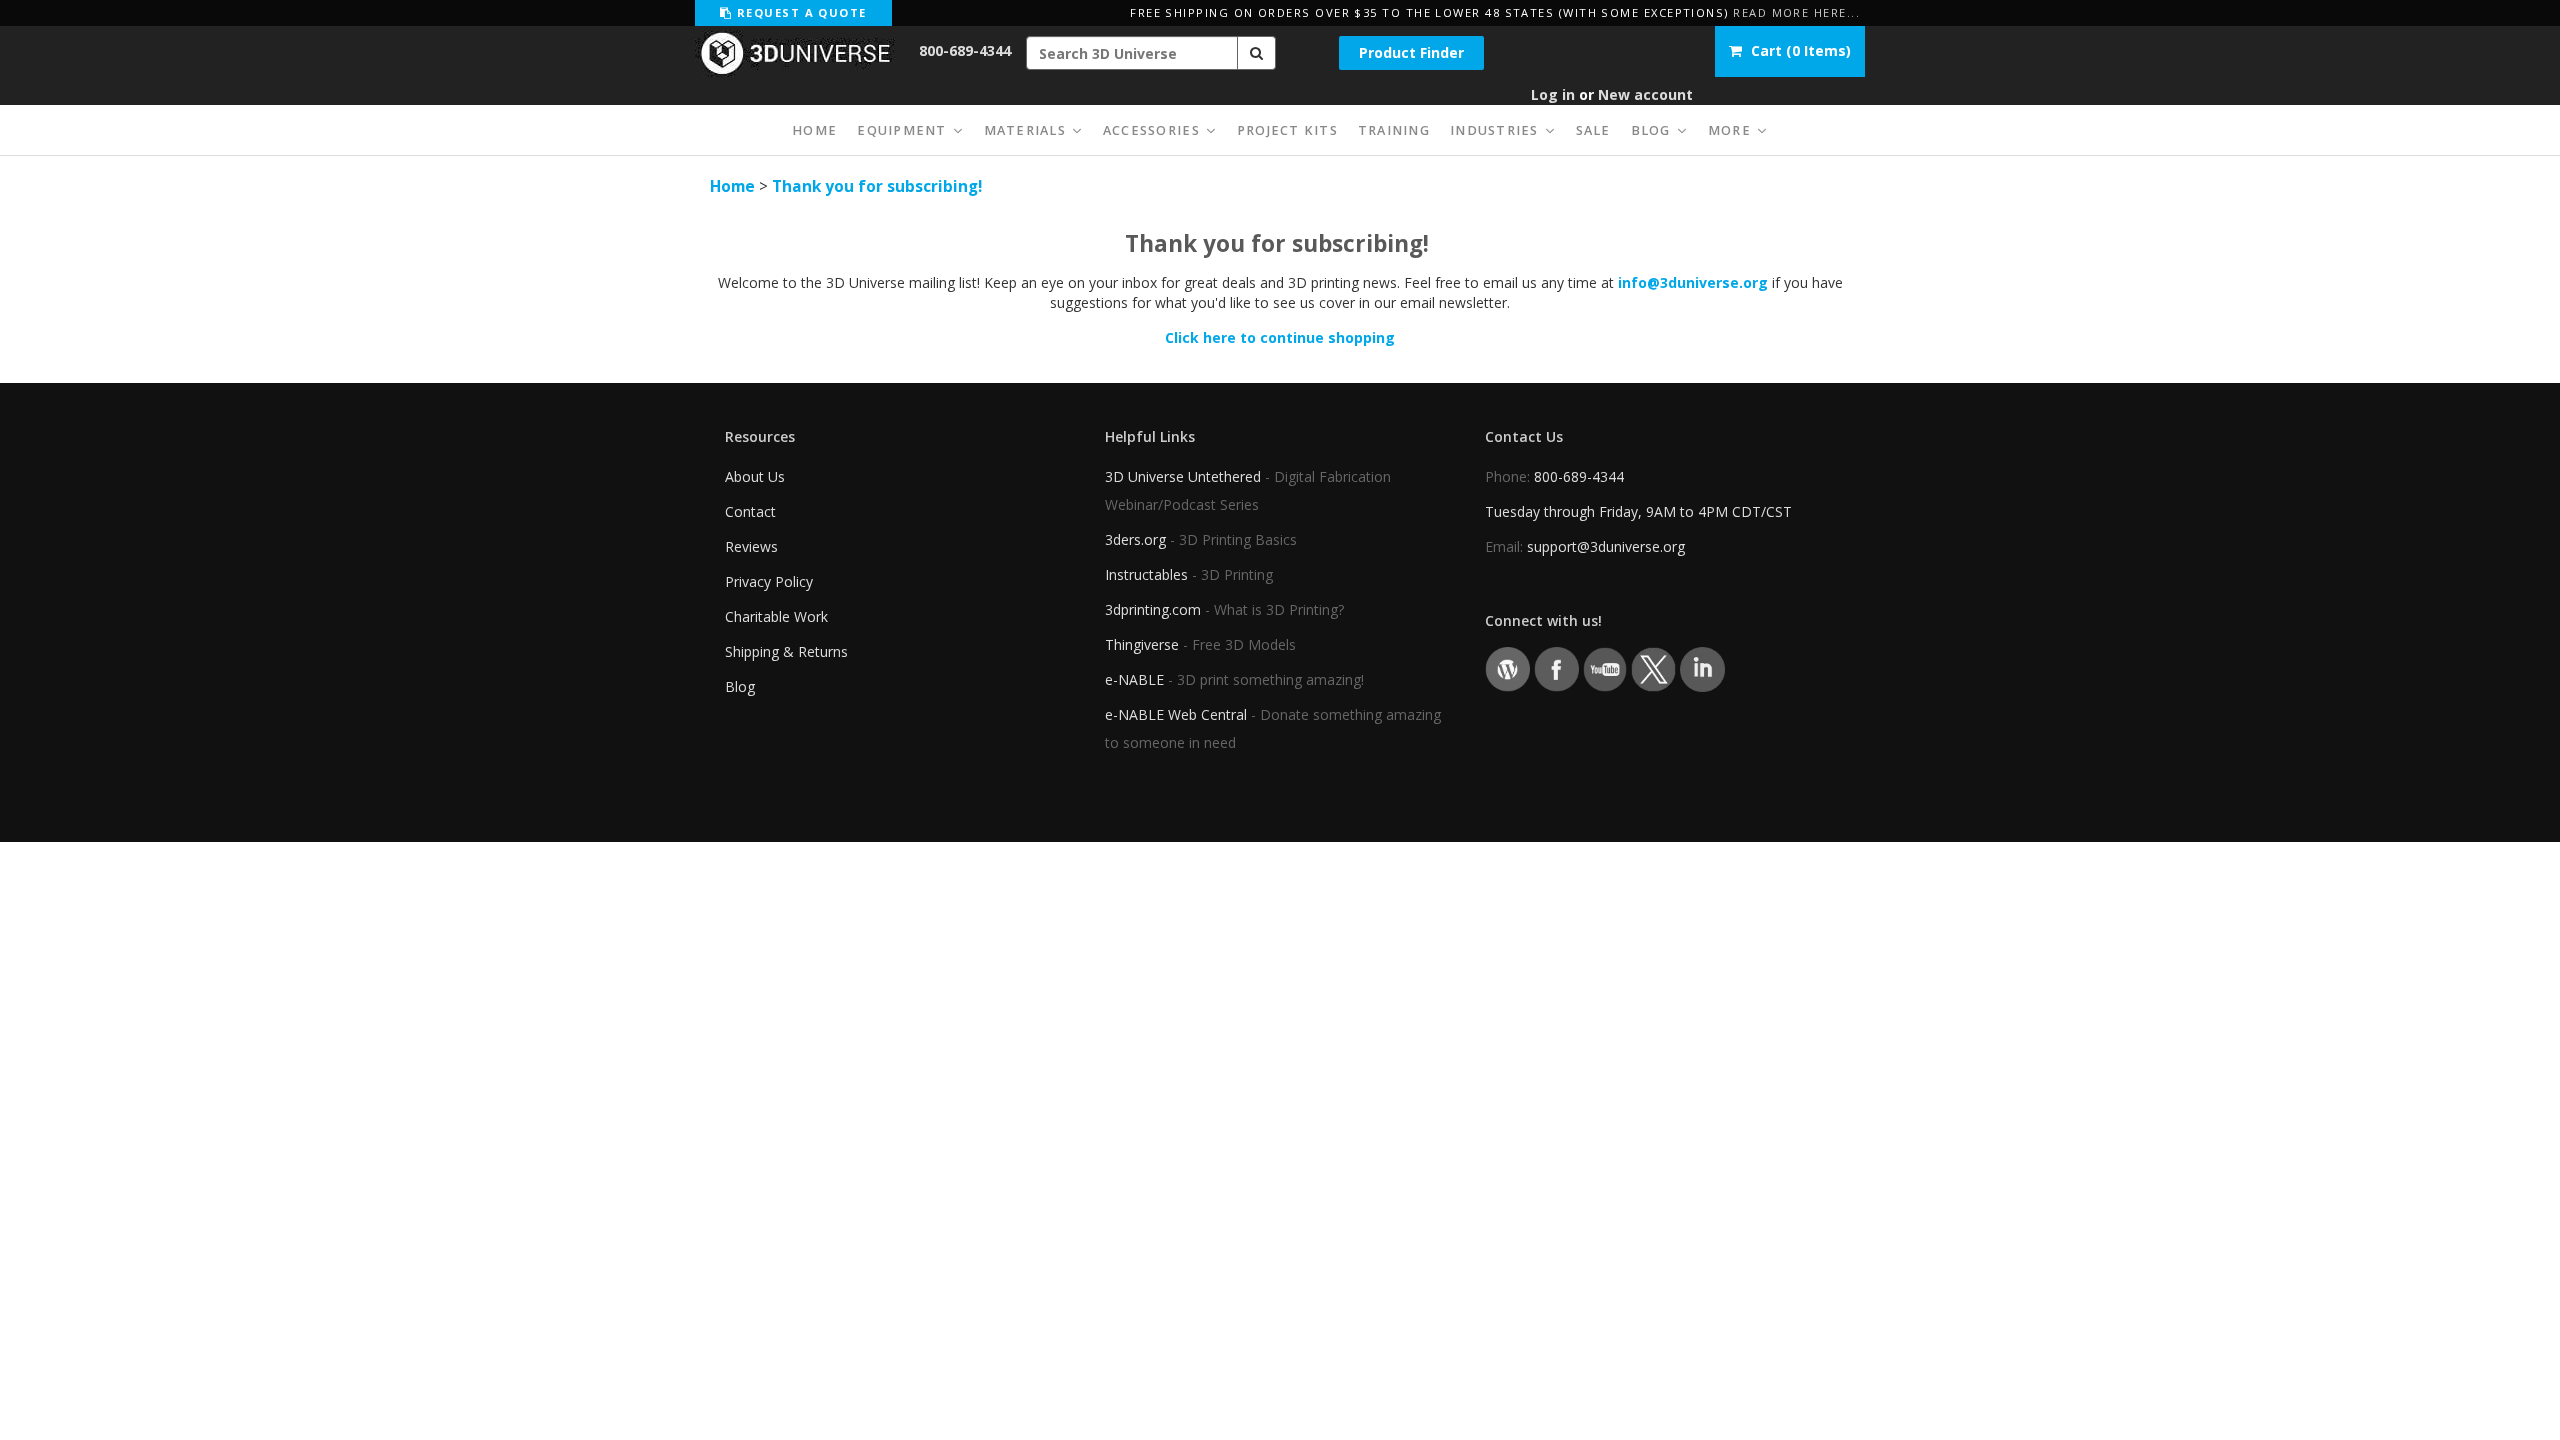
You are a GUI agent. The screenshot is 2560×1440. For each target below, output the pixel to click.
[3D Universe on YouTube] (1605, 668)
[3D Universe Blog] (1507, 668)
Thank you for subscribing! (877, 186)
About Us (755, 476)
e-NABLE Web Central (1176, 714)
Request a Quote (799, 12)
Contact (750, 511)
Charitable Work (776, 616)
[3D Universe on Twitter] (1653, 668)
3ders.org (1135, 539)
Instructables (1146, 574)
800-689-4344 (965, 50)
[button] (1257, 53)
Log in (1553, 94)
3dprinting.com (1153, 609)
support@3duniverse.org (1606, 546)
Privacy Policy (769, 581)
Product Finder (1411, 52)
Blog (740, 686)
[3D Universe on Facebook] (1556, 668)
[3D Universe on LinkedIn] (1702, 668)
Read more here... (1796, 12)
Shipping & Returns (786, 651)
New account (1645, 94)
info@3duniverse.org (1693, 282)
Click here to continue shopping (1280, 337)
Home (732, 186)
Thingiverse (1142, 644)
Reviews (751, 546)
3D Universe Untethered (1183, 476)
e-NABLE (1134, 679)
